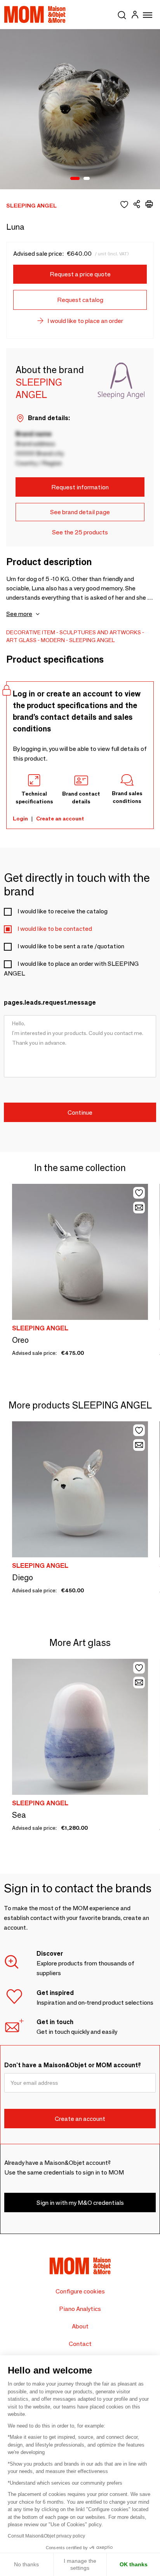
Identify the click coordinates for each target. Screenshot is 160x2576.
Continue (80, 1113)
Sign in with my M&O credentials (80, 2203)
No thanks (26, 2564)
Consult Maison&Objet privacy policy (46, 2536)
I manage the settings (80, 2564)
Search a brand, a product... (122, 14)
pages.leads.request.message (50, 1003)
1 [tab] (75, 179)
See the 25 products (80, 532)
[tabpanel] (80, 109)
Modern (53, 640)
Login (20, 819)
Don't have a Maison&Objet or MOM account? (73, 2065)
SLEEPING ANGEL (92, 640)
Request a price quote (80, 274)
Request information (80, 487)
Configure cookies (80, 2291)
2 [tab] (87, 179)
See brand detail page (80, 512)
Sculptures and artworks (100, 632)
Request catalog (80, 300)
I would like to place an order (85, 321)
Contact (80, 2344)
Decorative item (31, 632)
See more (19, 614)
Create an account (60, 819)
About (80, 2326)
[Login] (135, 16)
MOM (35, 14)
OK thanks (134, 2564)
